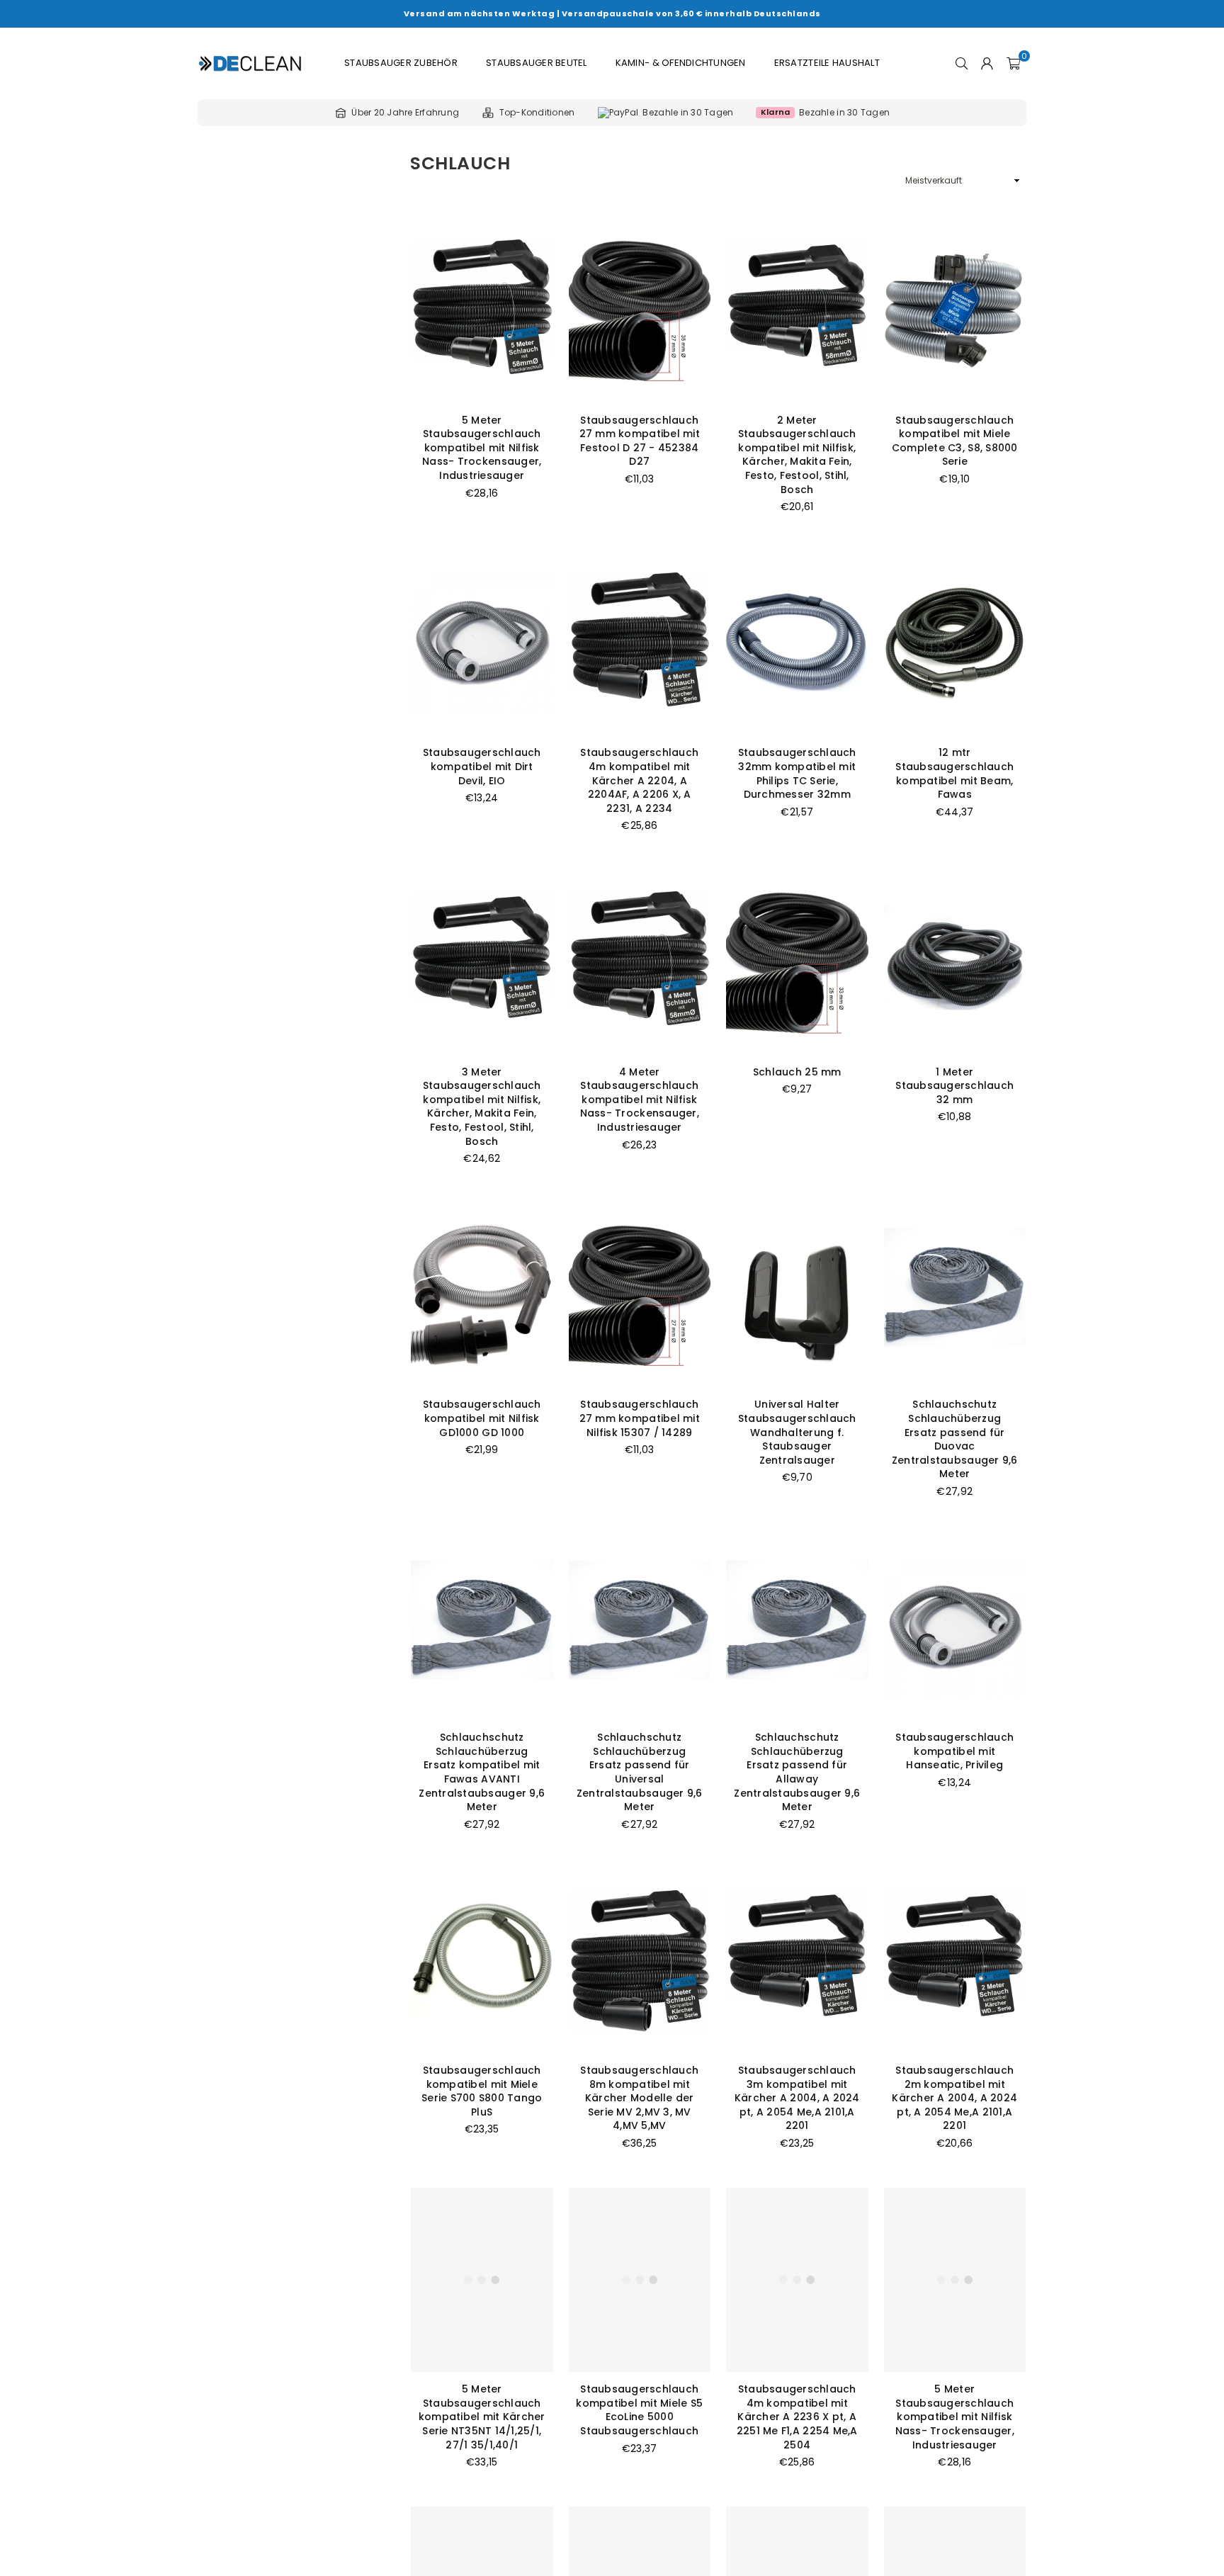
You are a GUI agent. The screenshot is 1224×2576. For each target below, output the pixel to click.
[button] (1013, 63)
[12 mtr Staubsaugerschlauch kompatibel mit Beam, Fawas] (955, 644)
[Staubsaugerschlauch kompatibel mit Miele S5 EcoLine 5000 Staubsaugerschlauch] (640, 2280)
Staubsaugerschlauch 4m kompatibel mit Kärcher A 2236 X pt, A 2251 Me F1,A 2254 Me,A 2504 (797, 2417)
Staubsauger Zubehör (401, 63)
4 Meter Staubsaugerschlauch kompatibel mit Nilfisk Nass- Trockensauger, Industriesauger (640, 1100)
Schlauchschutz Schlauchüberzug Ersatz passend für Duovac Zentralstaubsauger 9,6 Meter (955, 1439)
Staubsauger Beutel (537, 63)
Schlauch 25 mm (797, 1072)
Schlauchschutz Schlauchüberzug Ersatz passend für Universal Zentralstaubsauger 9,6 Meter (640, 1772)
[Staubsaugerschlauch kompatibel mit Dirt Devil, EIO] (482, 644)
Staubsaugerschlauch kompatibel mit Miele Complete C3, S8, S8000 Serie (955, 441)
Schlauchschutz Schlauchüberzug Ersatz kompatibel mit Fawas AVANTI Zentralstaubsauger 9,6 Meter (482, 1772)
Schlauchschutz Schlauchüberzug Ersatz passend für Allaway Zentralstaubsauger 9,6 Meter (797, 1772)
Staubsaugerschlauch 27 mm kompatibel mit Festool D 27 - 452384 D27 (640, 441)
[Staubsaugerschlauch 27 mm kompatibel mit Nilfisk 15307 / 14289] (640, 1295)
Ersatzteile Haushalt (827, 63)
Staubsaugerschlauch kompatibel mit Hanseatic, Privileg (954, 1751)
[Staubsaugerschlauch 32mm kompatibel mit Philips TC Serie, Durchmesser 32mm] (797, 644)
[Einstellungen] (987, 63)
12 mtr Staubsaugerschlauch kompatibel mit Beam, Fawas (954, 773)
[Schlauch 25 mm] (797, 962)
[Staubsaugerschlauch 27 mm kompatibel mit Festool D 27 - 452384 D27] (640, 311)
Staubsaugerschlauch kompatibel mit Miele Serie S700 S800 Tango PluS (482, 2091)
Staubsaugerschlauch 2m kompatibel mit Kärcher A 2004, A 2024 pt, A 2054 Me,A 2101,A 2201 (954, 2098)
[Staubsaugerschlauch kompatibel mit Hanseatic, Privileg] (955, 1628)
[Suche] (962, 63)
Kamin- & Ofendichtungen (681, 63)
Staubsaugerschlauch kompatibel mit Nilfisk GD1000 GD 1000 (482, 1418)
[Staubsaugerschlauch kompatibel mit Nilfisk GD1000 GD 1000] (482, 1295)
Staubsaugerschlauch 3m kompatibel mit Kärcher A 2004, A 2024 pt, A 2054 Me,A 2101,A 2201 (797, 2098)
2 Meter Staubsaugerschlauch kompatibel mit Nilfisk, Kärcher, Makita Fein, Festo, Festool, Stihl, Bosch (797, 455)
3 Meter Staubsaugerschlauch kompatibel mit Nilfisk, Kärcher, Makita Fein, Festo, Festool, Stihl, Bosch (482, 1107)
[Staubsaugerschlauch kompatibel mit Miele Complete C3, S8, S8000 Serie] (955, 311)
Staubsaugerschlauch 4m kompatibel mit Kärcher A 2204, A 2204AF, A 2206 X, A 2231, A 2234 (639, 780)
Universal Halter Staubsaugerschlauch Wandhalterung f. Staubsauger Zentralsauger (797, 1432)
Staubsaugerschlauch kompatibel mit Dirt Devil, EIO (482, 766)
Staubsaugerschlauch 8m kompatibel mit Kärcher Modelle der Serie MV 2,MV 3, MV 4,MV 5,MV (639, 2098)
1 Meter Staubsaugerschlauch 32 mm (954, 1086)
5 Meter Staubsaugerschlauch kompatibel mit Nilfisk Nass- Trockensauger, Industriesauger (482, 448)
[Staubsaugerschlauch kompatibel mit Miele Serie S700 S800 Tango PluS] (482, 1961)
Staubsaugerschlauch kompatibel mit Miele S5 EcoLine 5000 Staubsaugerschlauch (639, 2410)
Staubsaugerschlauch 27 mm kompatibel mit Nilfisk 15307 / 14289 (640, 1418)
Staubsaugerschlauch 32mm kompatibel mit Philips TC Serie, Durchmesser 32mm (797, 773)
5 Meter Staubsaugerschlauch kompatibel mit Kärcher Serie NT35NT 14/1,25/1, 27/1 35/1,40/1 (482, 2417)
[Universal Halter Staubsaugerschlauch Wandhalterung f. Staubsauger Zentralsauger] (797, 1295)
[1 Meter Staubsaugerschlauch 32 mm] (955, 962)
